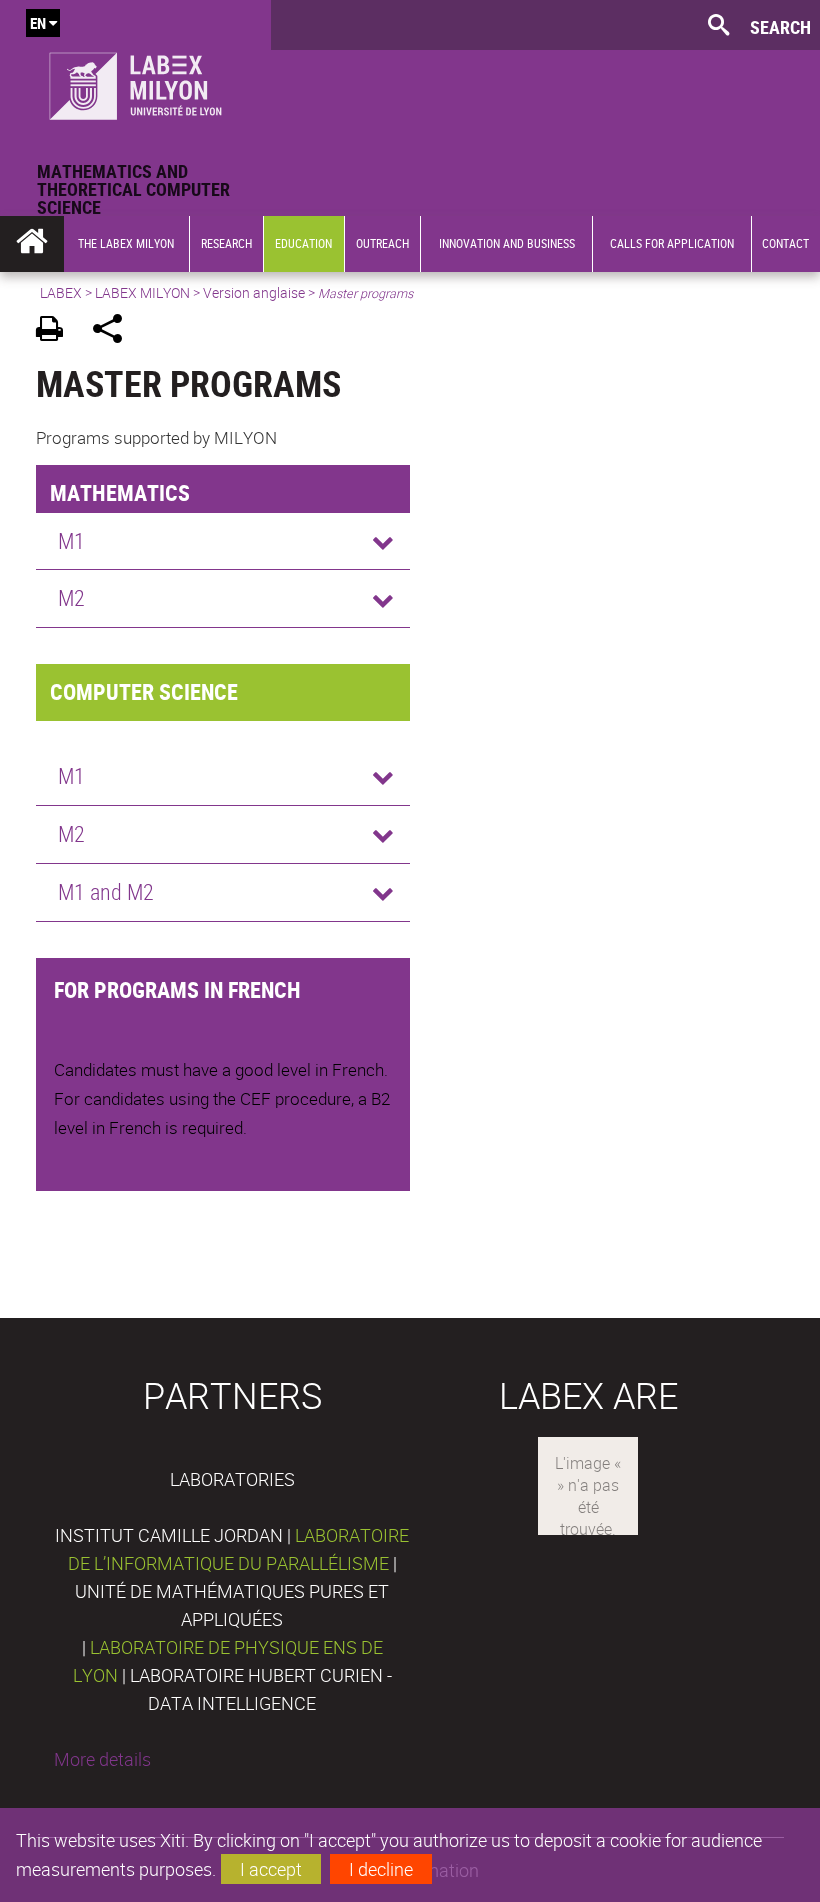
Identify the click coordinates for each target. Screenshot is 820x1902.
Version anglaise (254, 292)
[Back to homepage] (135, 81)
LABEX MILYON (142, 292)
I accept (271, 1869)
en (38, 23)
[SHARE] (114, 331)
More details (102, 1759)
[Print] (56, 331)
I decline (381, 1869)
